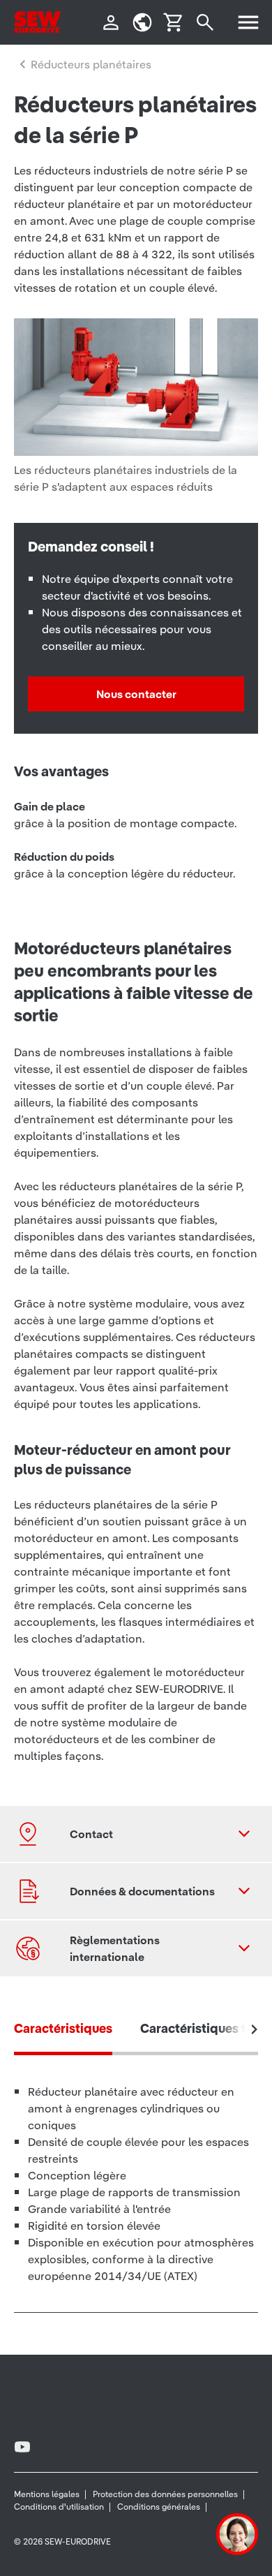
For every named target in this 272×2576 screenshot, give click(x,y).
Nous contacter (136, 694)
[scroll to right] (255, 2029)
